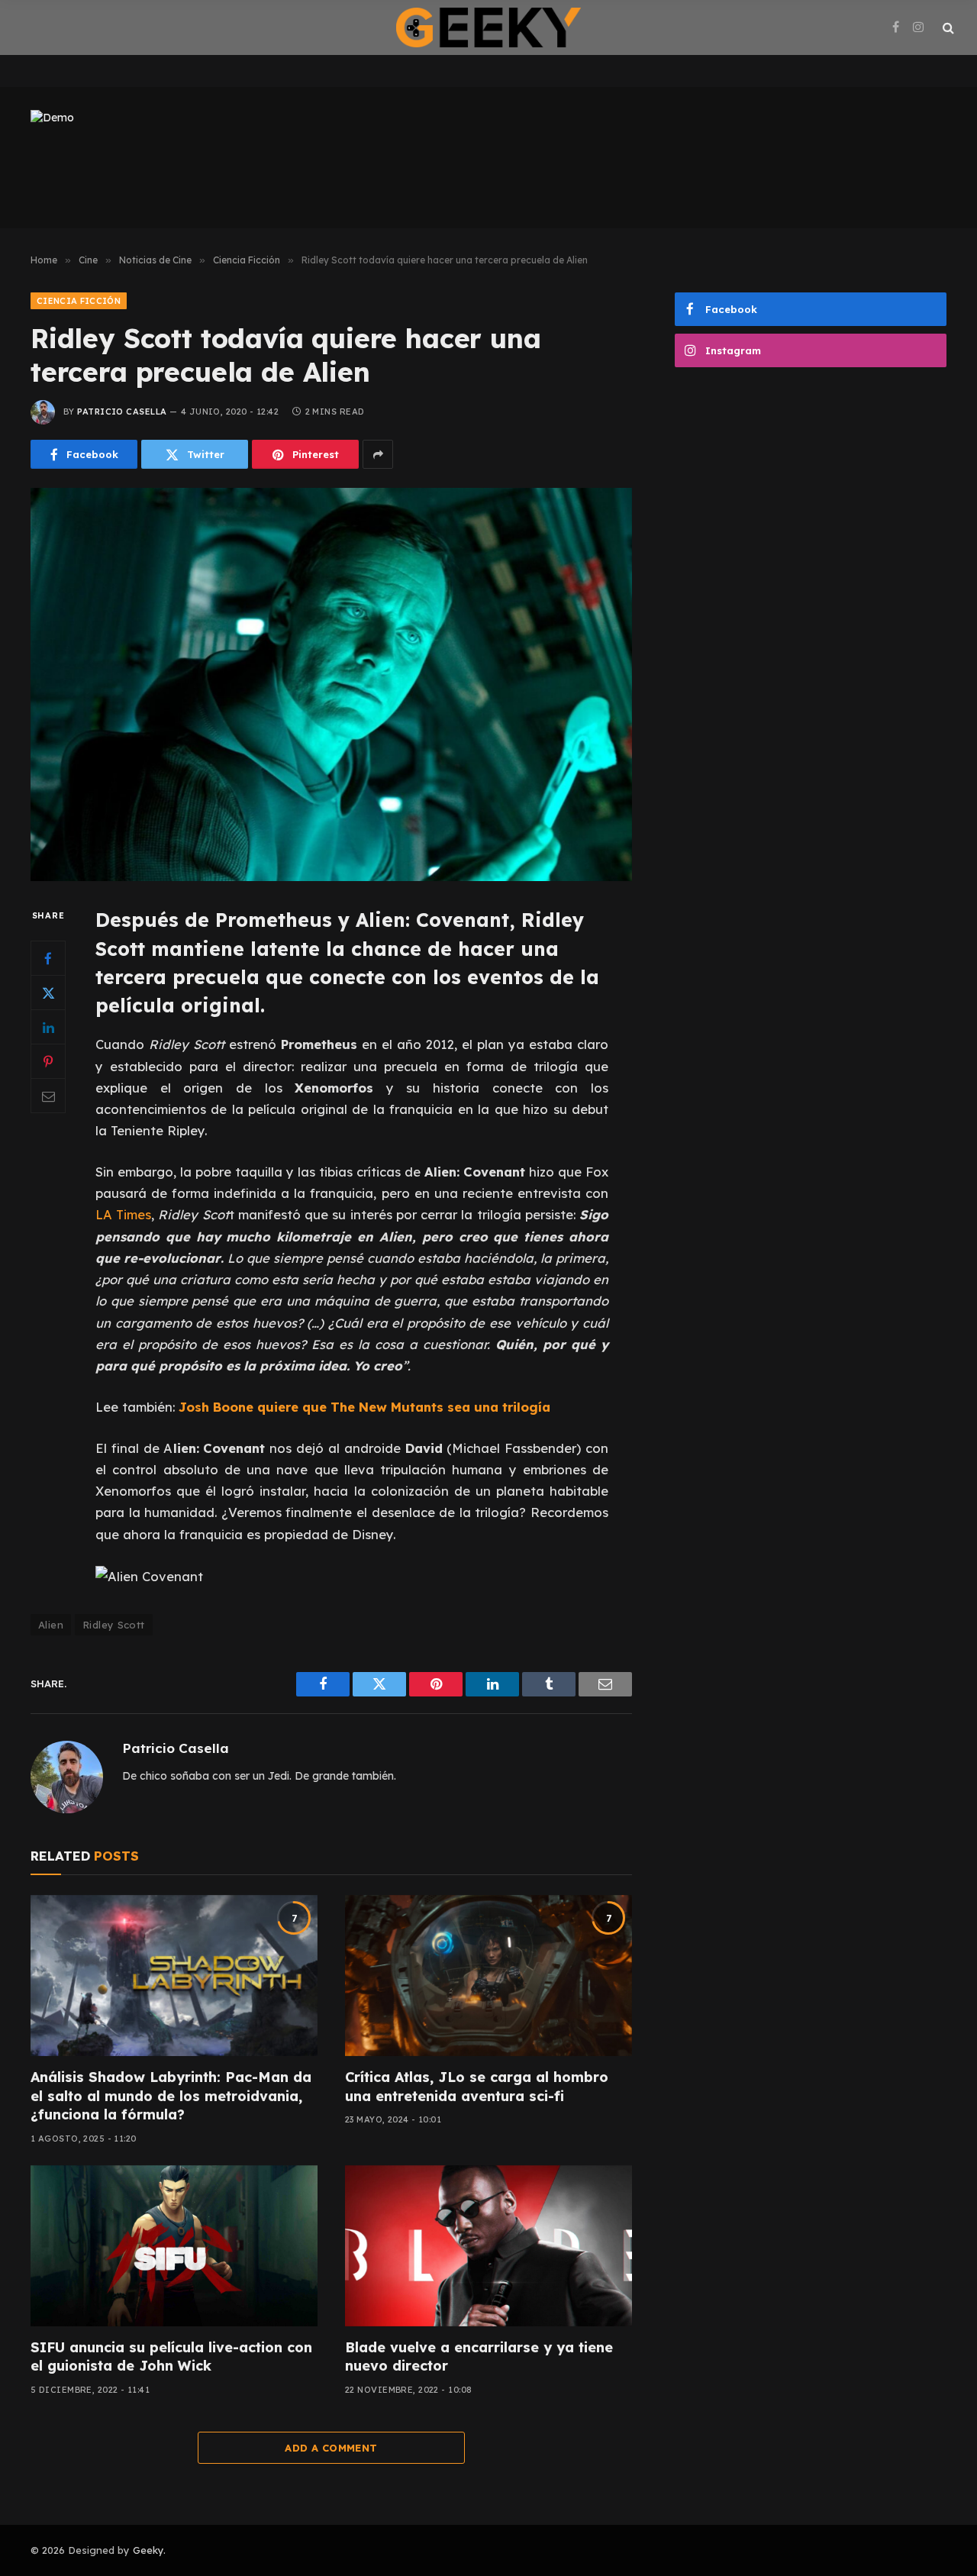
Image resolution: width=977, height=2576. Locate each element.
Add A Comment (331, 2448)
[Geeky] (488, 27)
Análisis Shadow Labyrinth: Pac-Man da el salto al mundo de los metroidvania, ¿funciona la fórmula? (171, 2096)
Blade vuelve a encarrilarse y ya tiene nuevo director (479, 2356)
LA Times (123, 1214)
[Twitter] (48, 993)
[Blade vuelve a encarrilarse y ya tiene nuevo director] (488, 2246)
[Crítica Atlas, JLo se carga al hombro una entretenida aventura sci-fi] (488, 1976)
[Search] (947, 28)
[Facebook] (48, 959)
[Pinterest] (48, 1062)
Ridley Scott (114, 1625)
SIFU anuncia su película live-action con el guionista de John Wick (171, 2356)
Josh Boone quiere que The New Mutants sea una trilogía (364, 1407)
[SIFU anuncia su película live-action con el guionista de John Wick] (174, 2246)
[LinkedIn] (48, 1028)
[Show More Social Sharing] (378, 454)
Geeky (148, 2550)
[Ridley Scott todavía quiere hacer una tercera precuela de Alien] (331, 684)
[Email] (48, 1096)
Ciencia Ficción (79, 301)
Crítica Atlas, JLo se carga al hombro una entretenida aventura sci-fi (477, 2086)
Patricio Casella (122, 412)
